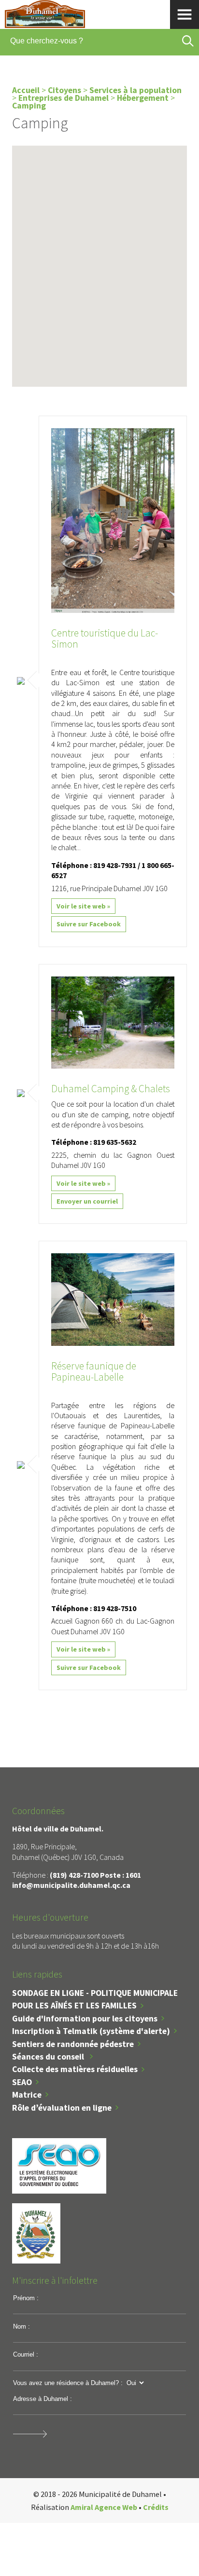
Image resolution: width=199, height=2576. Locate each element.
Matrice (27, 2095)
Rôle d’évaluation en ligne (62, 2108)
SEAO (22, 2082)
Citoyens (64, 90)
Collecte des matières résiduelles (75, 2069)
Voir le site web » (83, 906)
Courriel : (26, 2354)
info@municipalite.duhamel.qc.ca (71, 1885)
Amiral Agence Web (104, 2507)
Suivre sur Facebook (89, 924)
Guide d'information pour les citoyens (85, 2019)
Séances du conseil (49, 2057)
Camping (29, 106)
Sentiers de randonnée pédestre (73, 2044)
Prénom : (26, 2298)
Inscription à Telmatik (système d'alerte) (91, 2031)
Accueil (26, 90)
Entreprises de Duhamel (64, 98)
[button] (118, 325)
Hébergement (143, 98)
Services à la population (135, 90)
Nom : (21, 2326)
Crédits (156, 2507)
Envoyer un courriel (87, 1201)
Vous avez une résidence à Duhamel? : (68, 2383)
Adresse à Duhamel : (43, 2399)
